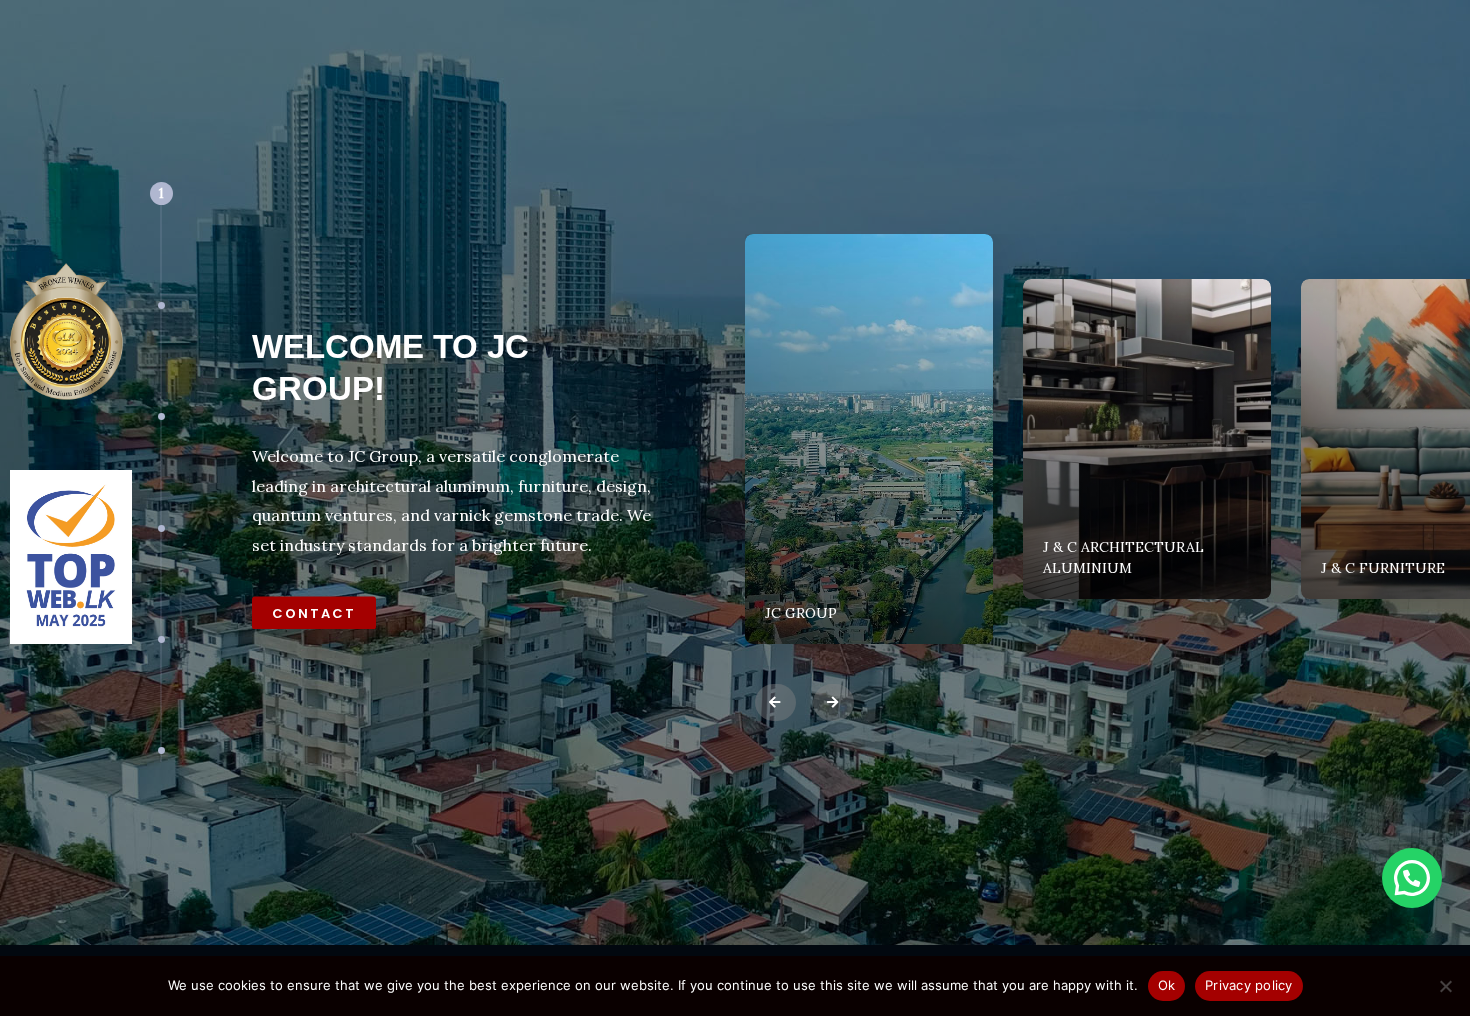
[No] (1445, 986)
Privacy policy (1249, 985)
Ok (1167, 985)
